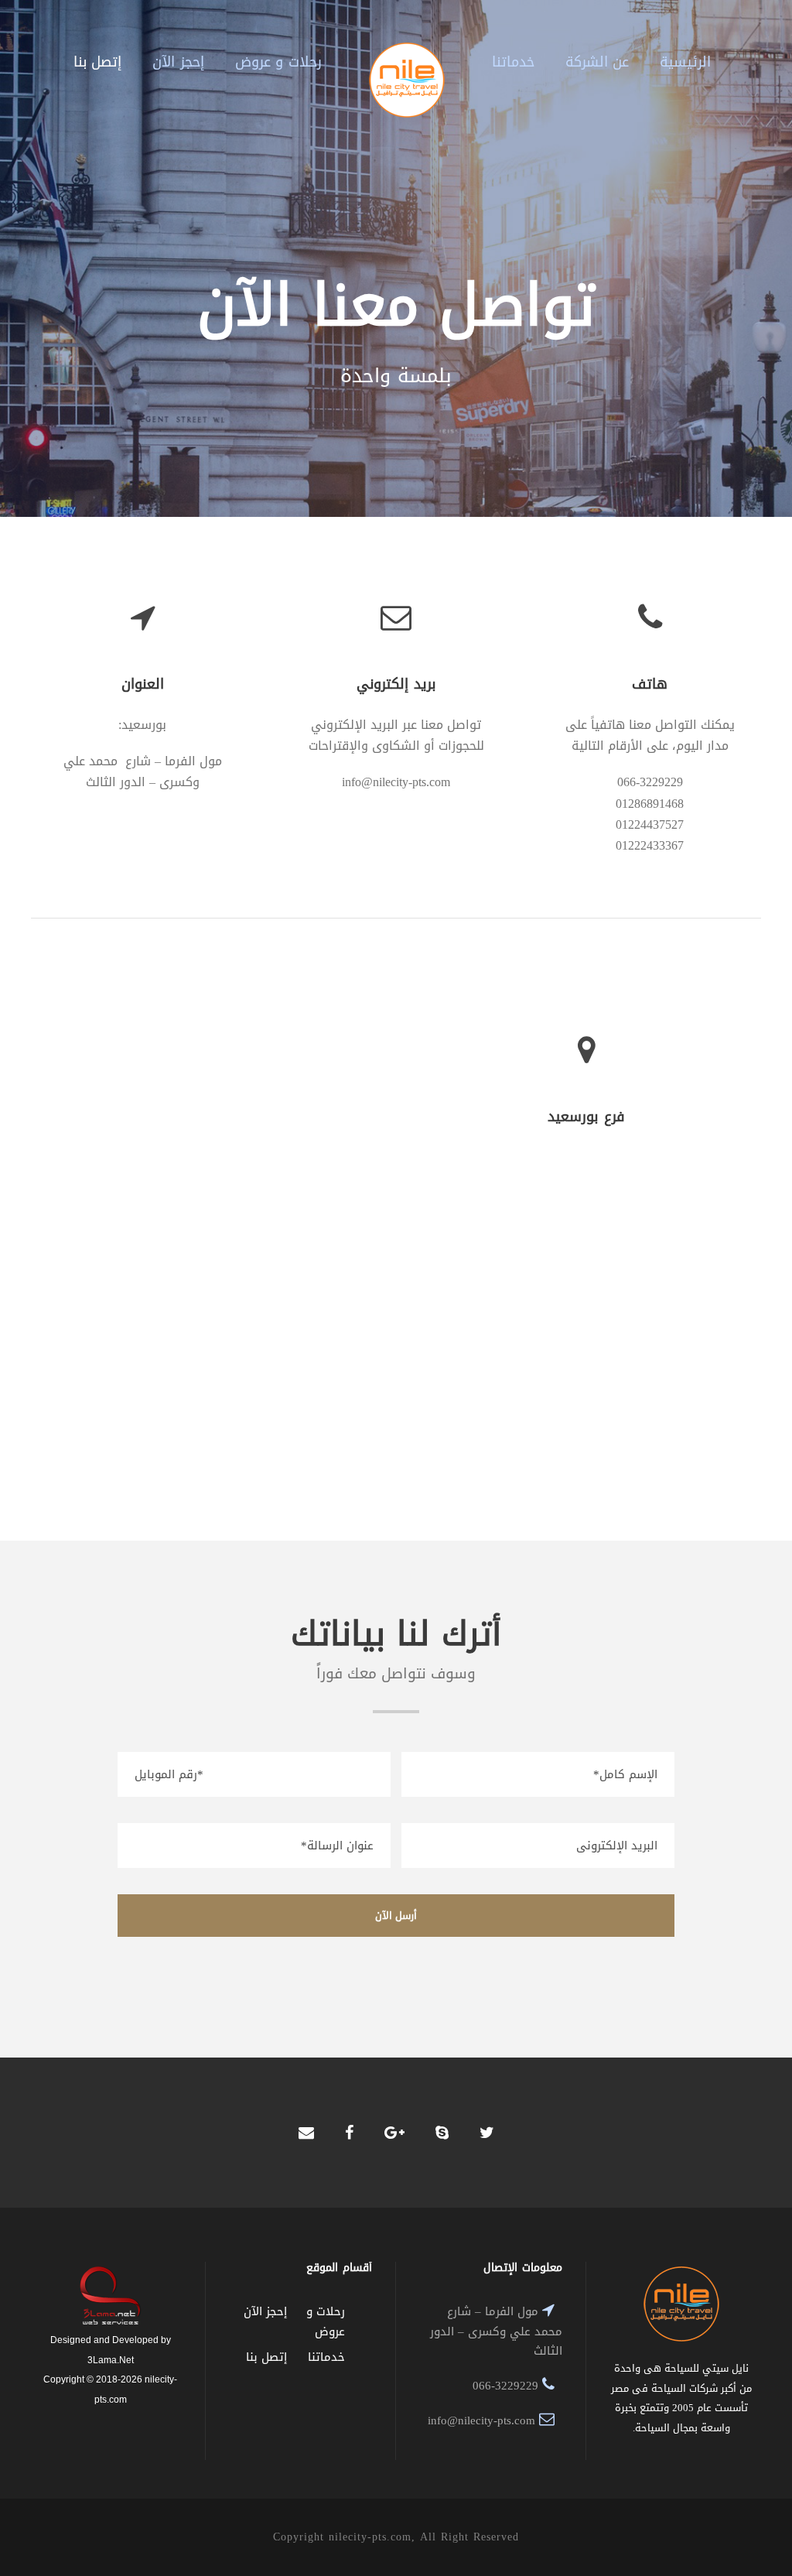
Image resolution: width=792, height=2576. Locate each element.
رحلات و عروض (278, 62)
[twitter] (487, 2133)
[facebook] (349, 2133)
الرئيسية (685, 62)
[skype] (442, 2133)
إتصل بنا (98, 62)
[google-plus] (394, 2133)
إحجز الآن (178, 62)
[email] (306, 2133)
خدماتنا (513, 62)
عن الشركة (597, 62)
